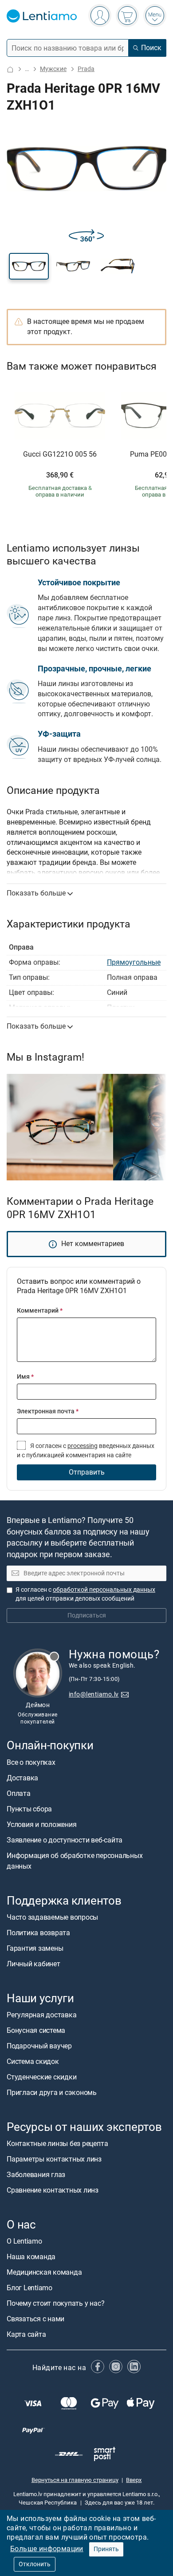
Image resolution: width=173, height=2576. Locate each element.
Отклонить (35, 2564)
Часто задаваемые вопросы (52, 1917)
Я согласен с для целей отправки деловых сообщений (85, 1594)
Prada (86, 69)
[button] (29, 266)
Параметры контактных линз (54, 2159)
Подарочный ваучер (39, 2046)
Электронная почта (48, 1411)
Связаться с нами (35, 2319)
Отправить (87, 1472)
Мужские (53, 69)
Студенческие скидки (41, 2077)
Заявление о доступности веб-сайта (65, 1840)
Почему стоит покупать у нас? (55, 2303)
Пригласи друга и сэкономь (52, 2093)
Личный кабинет (33, 1964)
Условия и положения (41, 1825)
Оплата (19, 1793)
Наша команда (31, 2257)
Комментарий (40, 1311)
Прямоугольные (134, 962)
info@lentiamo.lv (94, 1694)
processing (83, 1446)
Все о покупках (31, 1762)
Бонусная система (36, 2030)
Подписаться (87, 1615)
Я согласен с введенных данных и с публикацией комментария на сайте (86, 1450)
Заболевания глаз (36, 2175)
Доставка (22, 1778)
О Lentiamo (24, 2241)
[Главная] (10, 69)
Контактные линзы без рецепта (57, 2144)
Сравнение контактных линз (53, 2190)
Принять (106, 2549)
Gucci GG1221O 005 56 (60, 454)
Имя (25, 1377)
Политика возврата (38, 1933)
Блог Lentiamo (29, 2288)
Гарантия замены (35, 1948)
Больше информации (47, 2549)
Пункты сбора (29, 1809)
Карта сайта (26, 2334)
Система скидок (33, 2061)
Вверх (134, 2480)
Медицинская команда (44, 2272)
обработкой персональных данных (104, 1590)
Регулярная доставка (41, 2015)
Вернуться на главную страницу (75, 2480)
